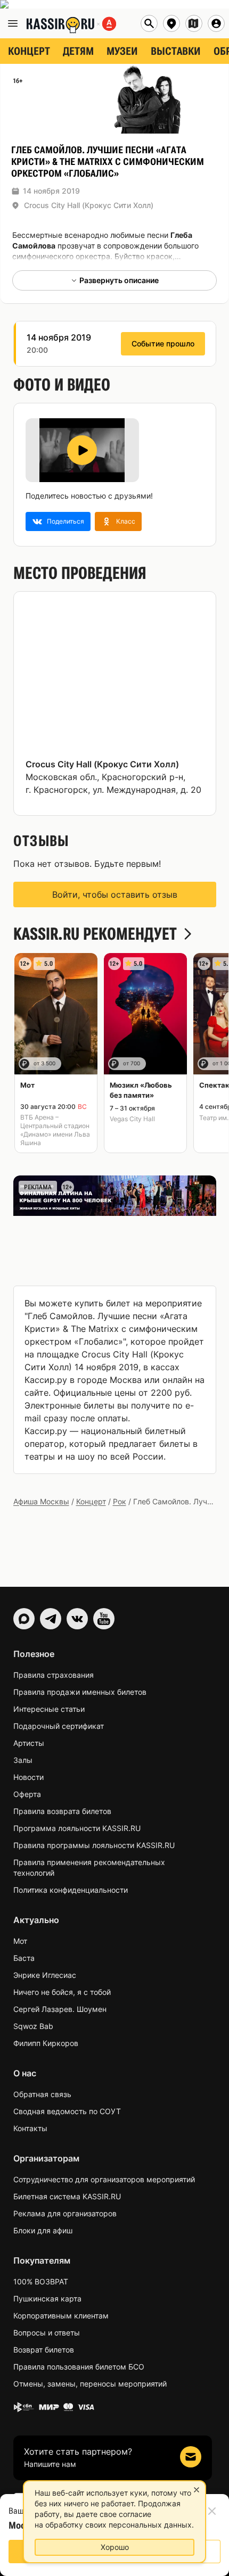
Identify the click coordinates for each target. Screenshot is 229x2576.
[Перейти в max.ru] (24, 1619)
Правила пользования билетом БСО (79, 2367)
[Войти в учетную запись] (216, 23)
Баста (24, 1958)
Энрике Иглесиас (45, 1975)
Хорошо (115, 2547)
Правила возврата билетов (62, 1811)
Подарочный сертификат (59, 1726)
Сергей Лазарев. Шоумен (60, 2009)
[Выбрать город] (171, 23)
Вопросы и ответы (47, 2333)
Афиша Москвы (41, 1501)
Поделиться (66, 521)
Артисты (29, 1743)
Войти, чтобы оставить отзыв (115, 894)
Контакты (30, 2128)
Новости (28, 1777)
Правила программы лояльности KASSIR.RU (94, 1845)
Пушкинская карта (47, 2298)
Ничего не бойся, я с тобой (62, 1992)
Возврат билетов (44, 2350)
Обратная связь (42, 2094)
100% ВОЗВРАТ (41, 2281)
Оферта (27, 1794)
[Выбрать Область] (194, 23)
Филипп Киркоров (46, 2043)
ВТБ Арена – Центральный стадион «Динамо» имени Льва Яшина (55, 1130)
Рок (120, 1501)
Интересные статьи (49, 1709)
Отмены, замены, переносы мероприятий (90, 2384)
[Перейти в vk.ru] (77, 1619)
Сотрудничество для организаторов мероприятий (104, 2179)
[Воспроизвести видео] (82, 450)
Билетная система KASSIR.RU (67, 2196)
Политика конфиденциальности (71, 1890)
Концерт (91, 1501)
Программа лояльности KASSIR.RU (77, 1828)
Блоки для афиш (43, 2230)
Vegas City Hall (132, 1119)
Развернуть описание (119, 280)
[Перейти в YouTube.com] (104, 1619)
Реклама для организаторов (65, 2213)
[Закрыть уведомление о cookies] (197, 2490)
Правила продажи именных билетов (80, 1692)
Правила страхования (54, 1675)
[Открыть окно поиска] (149, 23)
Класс (126, 521)
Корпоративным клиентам (61, 2316)
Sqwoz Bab (33, 2026)
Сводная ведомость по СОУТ (67, 2111)
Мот (20, 1941)
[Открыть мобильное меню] (13, 23)
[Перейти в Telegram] (51, 1619)
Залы (23, 1760)
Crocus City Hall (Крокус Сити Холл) (89, 205)
